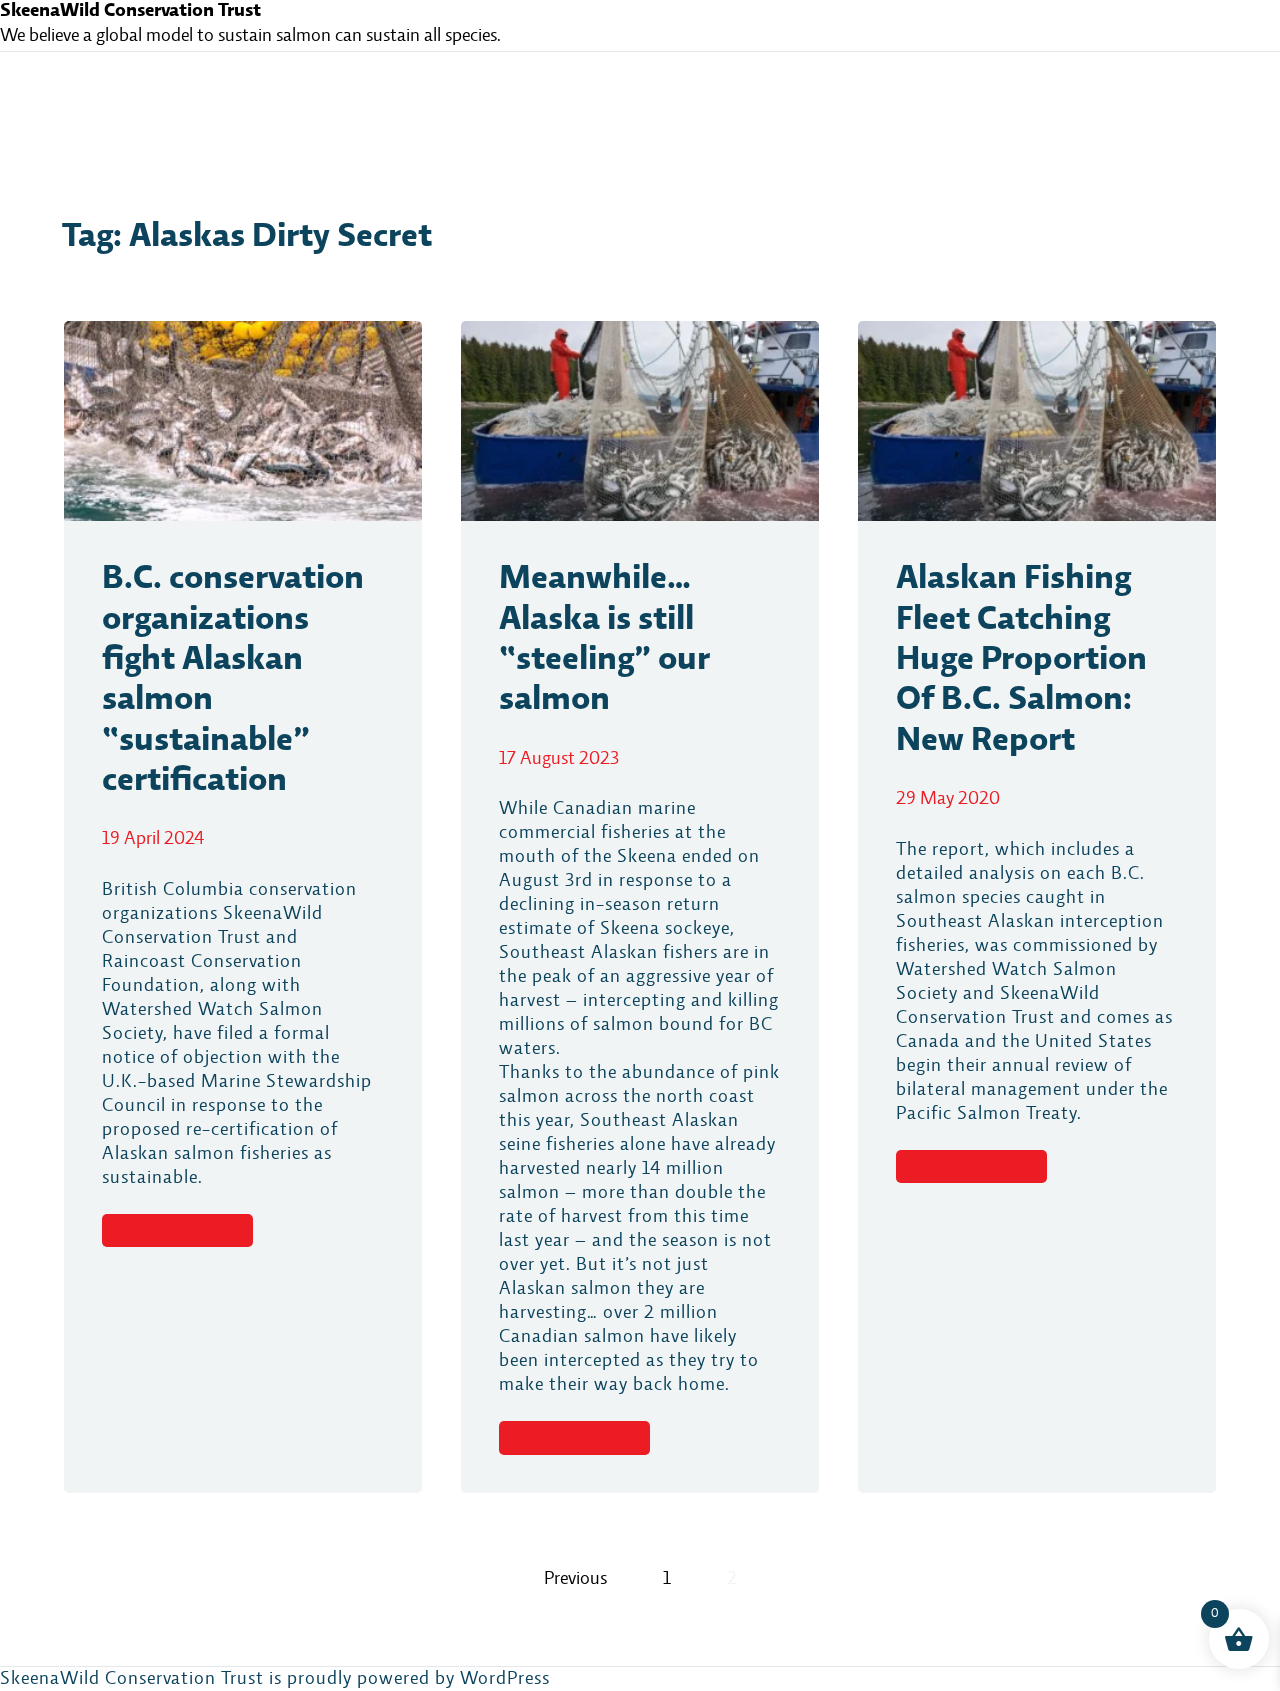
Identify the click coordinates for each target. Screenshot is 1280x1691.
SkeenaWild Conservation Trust (130, 11)
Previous (575, 1579)
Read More (177, 1231)
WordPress (505, 1679)
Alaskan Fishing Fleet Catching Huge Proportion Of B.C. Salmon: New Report (1021, 659)
